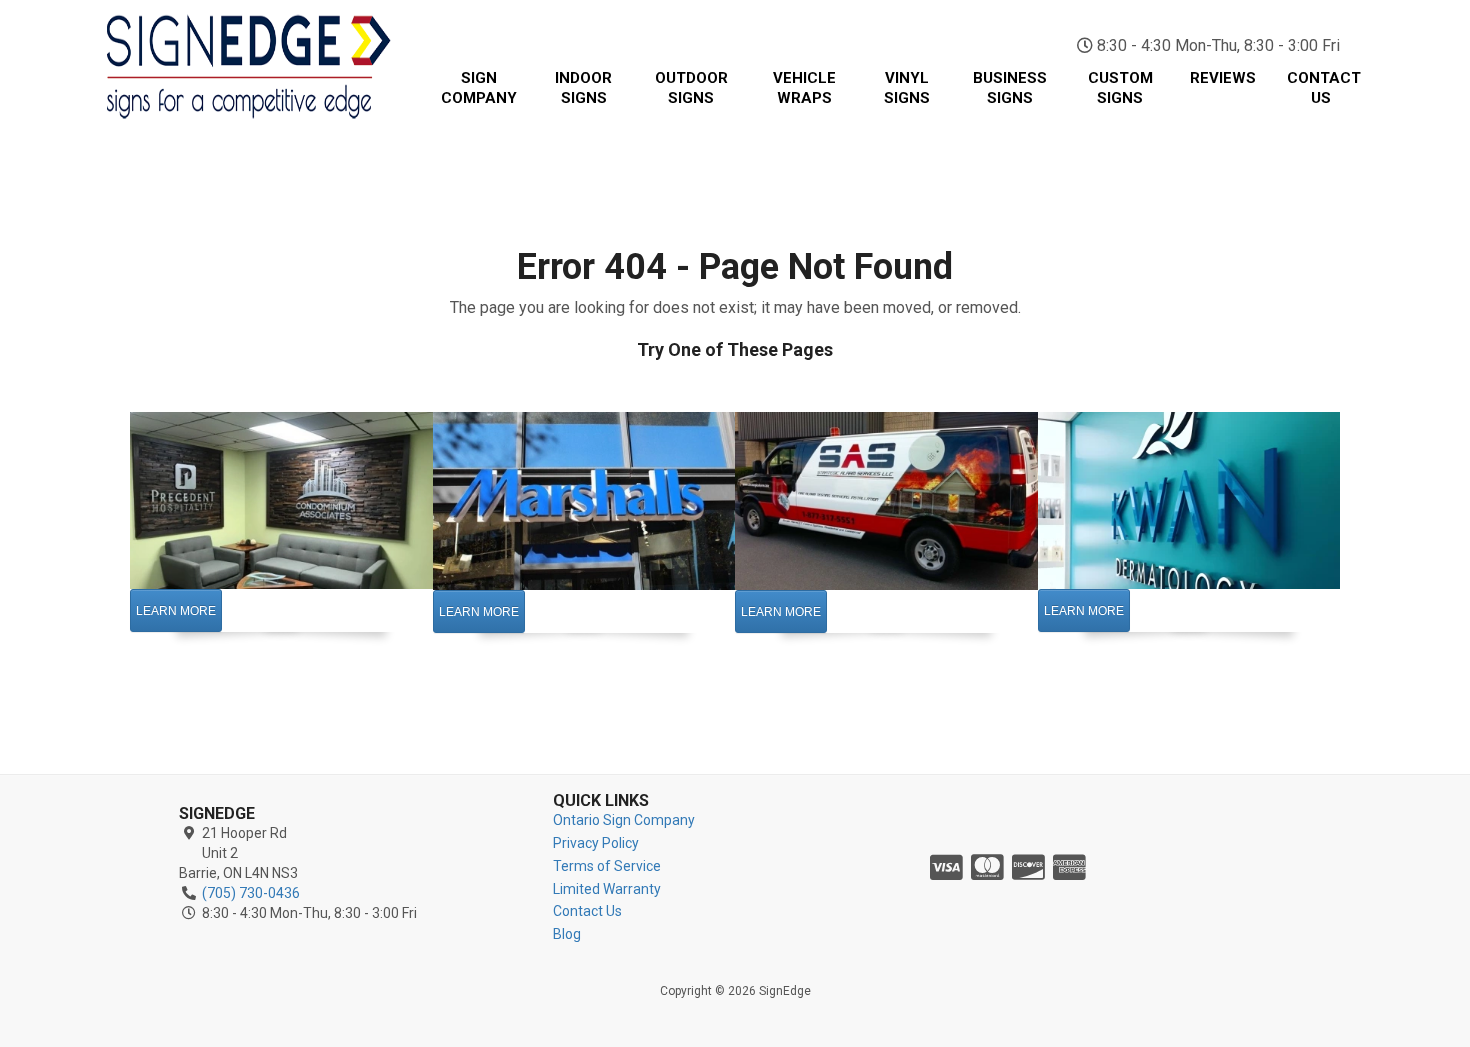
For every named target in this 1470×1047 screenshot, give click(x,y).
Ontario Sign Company (624, 820)
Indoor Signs (583, 88)
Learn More (176, 611)
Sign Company (479, 88)
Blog (567, 934)
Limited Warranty (607, 889)
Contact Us (1324, 88)
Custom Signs (1120, 88)
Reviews (1223, 78)
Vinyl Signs (907, 88)
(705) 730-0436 (1244, 20)
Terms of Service (607, 866)
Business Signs (1010, 88)
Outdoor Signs (691, 88)
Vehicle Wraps (804, 88)
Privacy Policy (596, 843)
